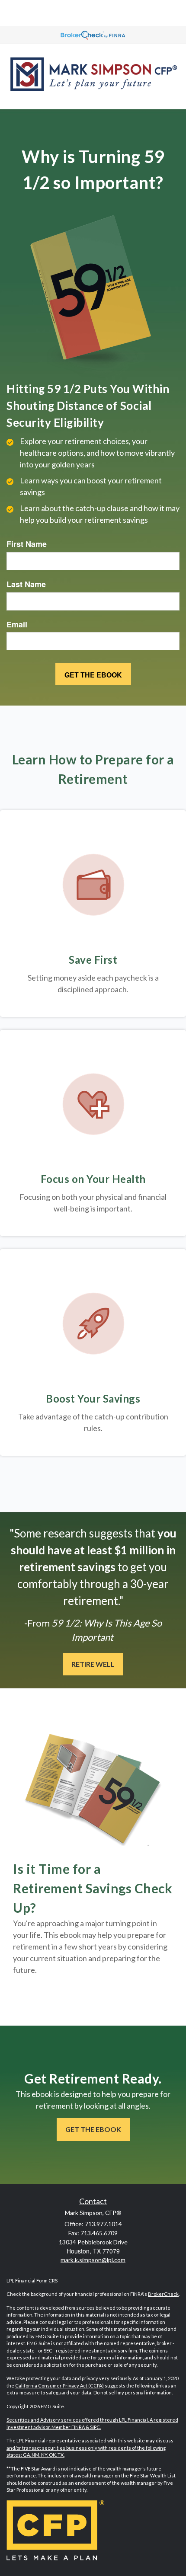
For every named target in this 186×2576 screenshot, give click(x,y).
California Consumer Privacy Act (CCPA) (59, 2386)
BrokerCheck (163, 2294)
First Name (27, 544)
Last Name (26, 584)
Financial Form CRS (36, 2280)
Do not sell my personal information (133, 2392)
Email (17, 625)
